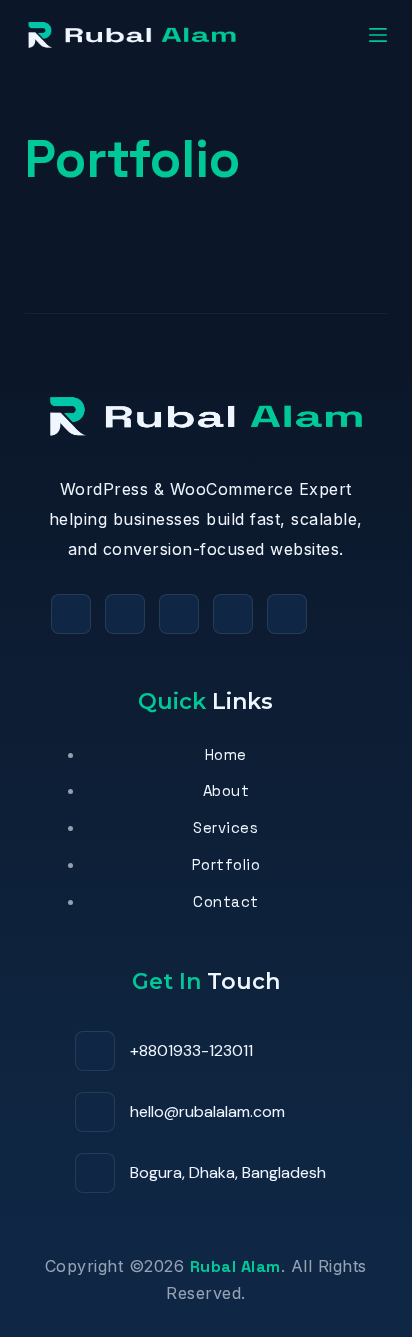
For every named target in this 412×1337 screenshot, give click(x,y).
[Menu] (378, 35)
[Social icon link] (71, 614)
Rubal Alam (235, 1266)
